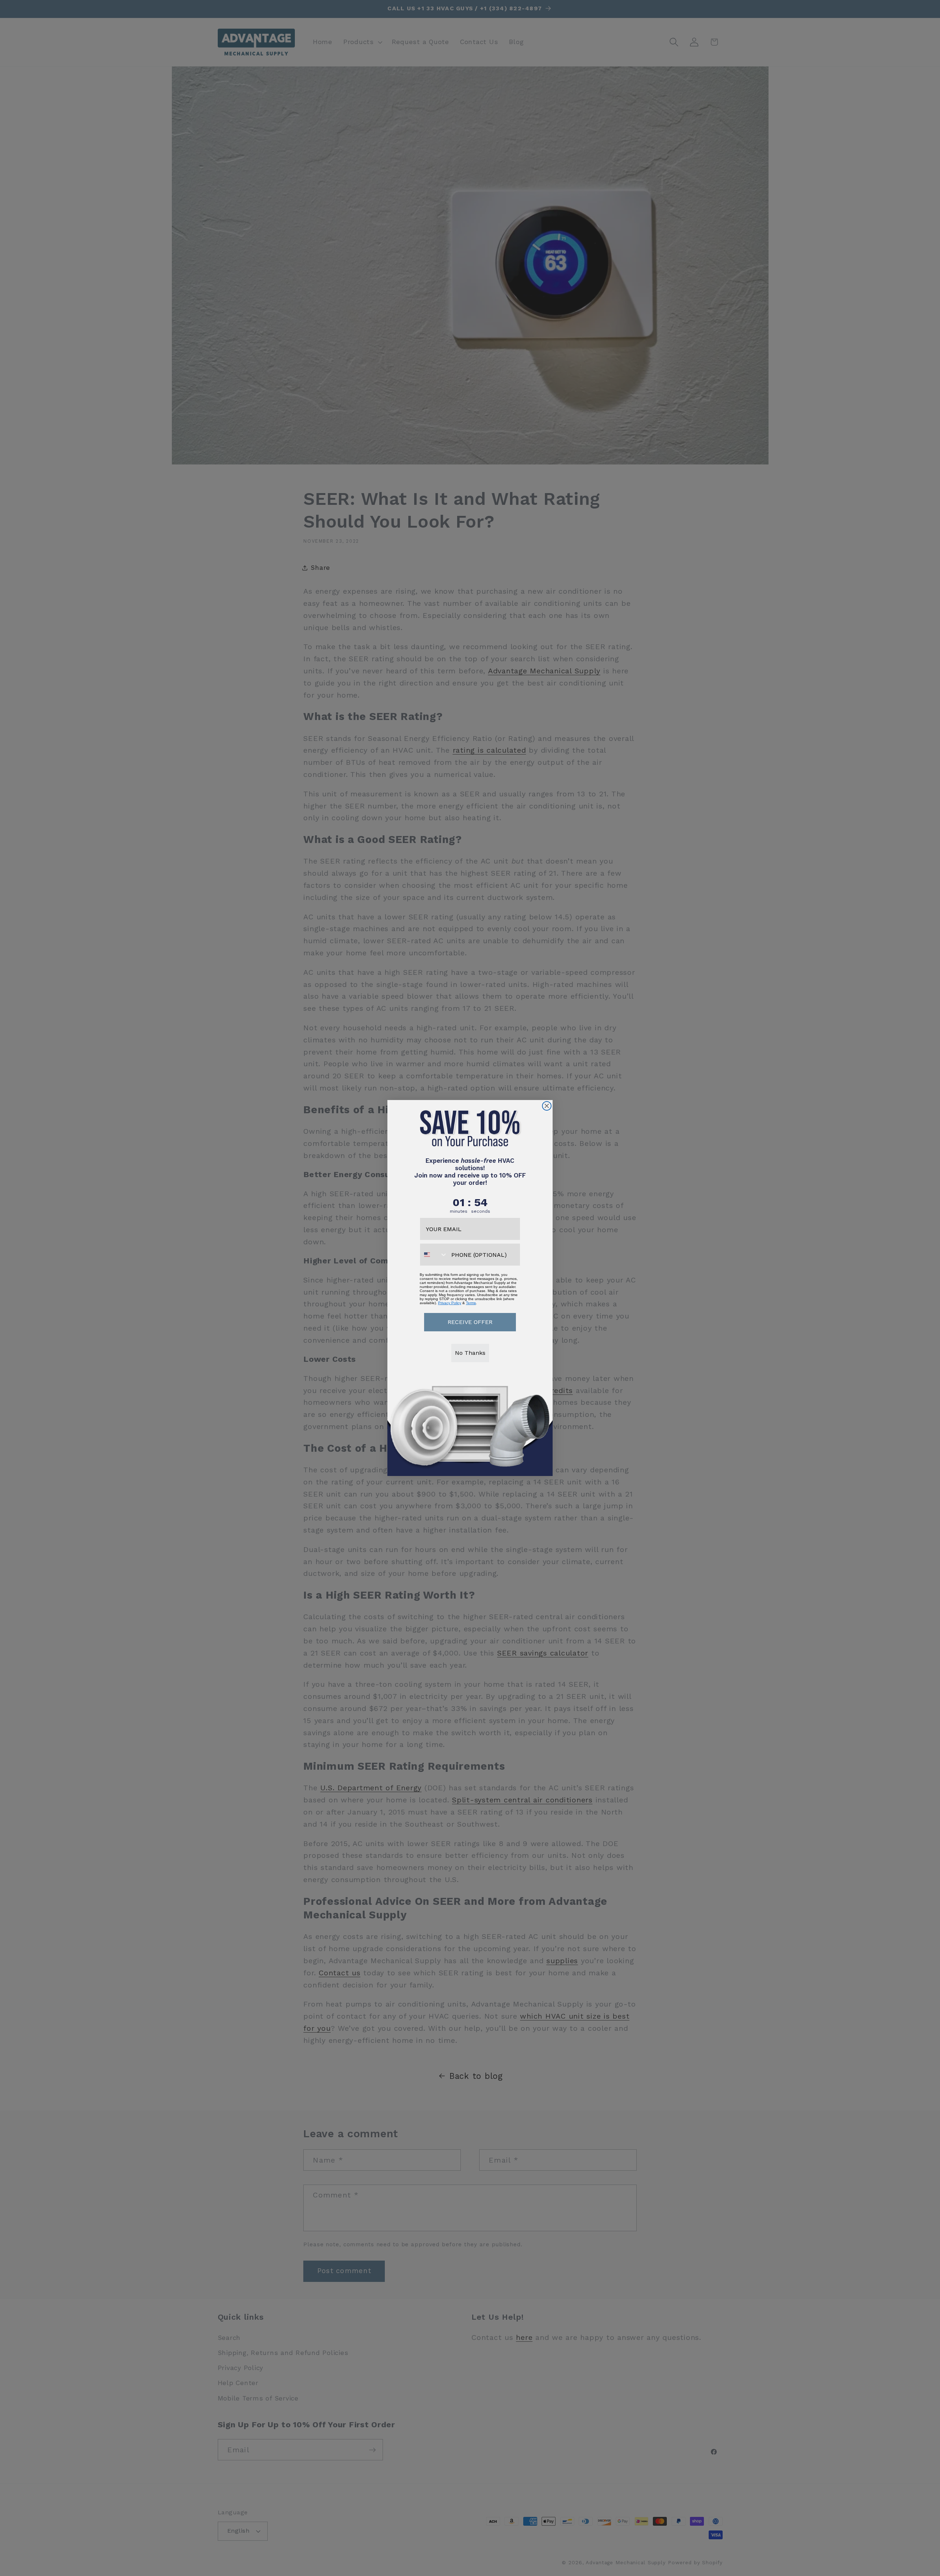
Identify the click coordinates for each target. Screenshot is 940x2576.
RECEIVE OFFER (470, 1322)
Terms (471, 1303)
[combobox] (434, 1255)
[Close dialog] (547, 1106)
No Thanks (470, 1353)
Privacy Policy (450, 1303)
